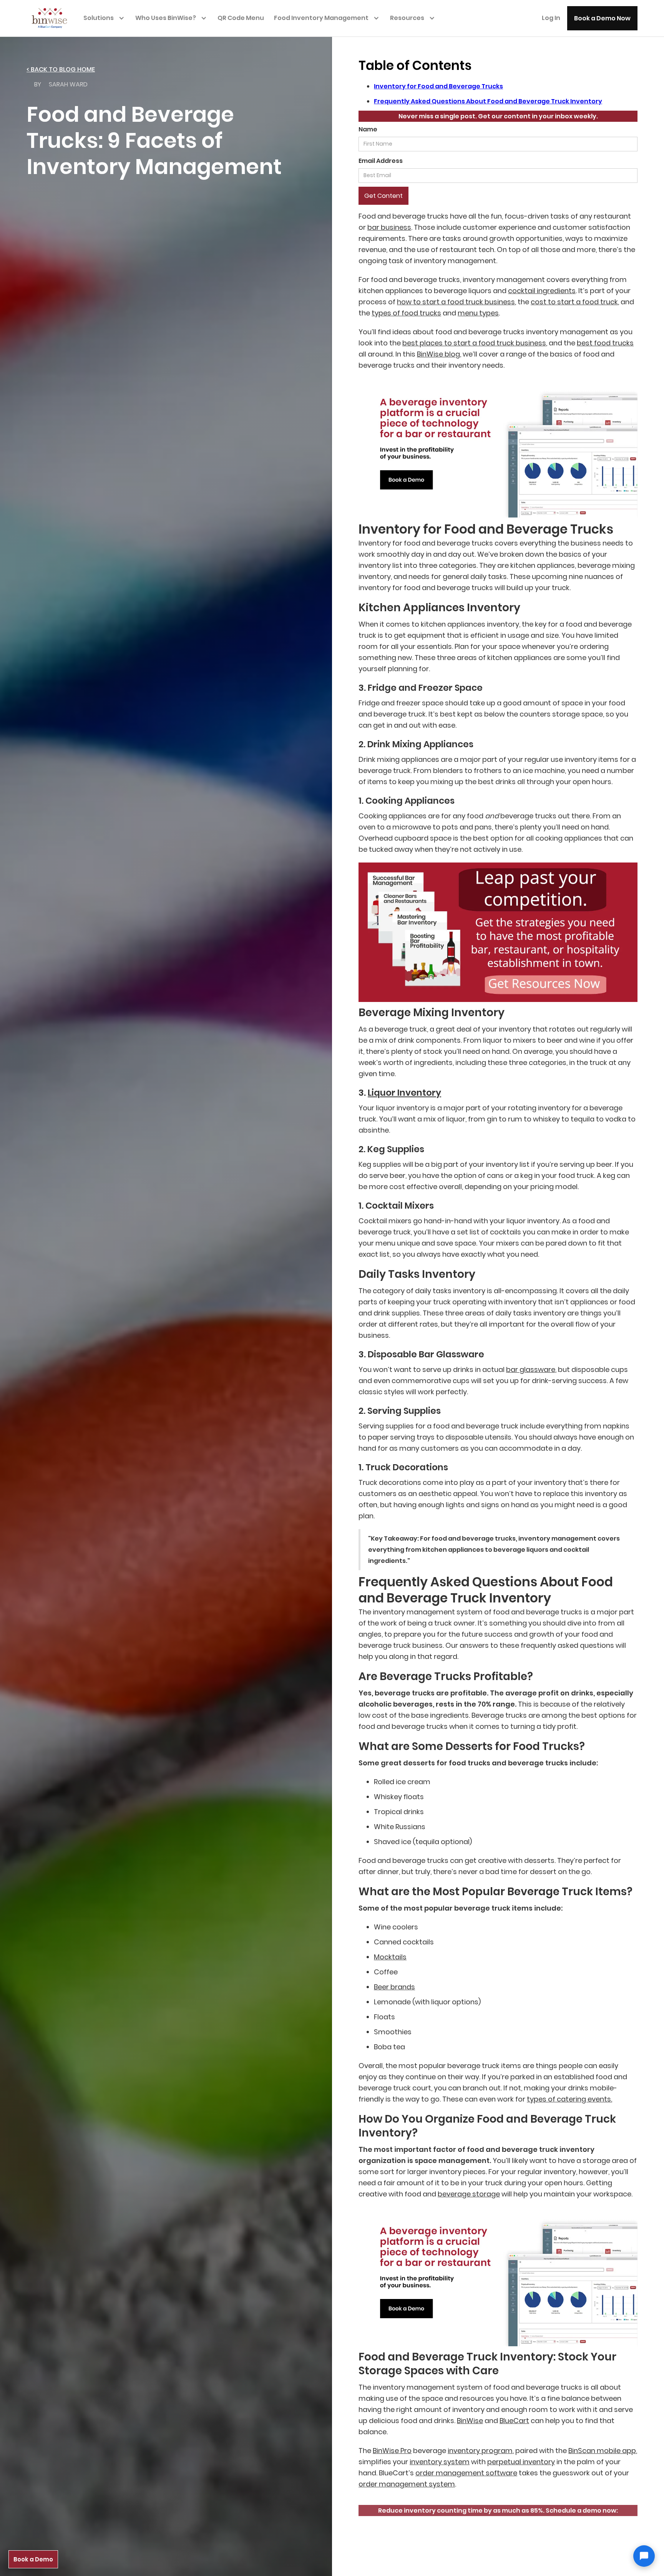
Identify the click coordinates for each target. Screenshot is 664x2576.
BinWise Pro (392, 2451)
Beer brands (394, 1987)
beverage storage (469, 2194)
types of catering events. (569, 2099)
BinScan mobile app (602, 2451)
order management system (407, 2484)
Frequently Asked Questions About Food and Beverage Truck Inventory (488, 101)
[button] (106, 18)
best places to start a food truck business (474, 343)
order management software (466, 2473)
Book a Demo (33, 2559)
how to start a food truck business (456, 302)
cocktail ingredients (542, 291)
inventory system (440, 2462)
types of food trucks (406, 313)
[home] (53, 17)
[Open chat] (644, 2556)
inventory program (480, 2451)
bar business (389, 227)
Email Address (381, 161)
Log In (551, 18)
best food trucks (605, 343)
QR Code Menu (241, 18)
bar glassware (531, 1369)
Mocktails (390, 1957)
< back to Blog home (61, 69)
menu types (478, 313)
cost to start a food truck (574, 302)
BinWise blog (438, 354)
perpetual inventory (521, 2462)
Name (368, 129)
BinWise (470, 2421)
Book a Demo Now (602, 18)
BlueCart (514, 2421)
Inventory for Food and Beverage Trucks (438, 86)
